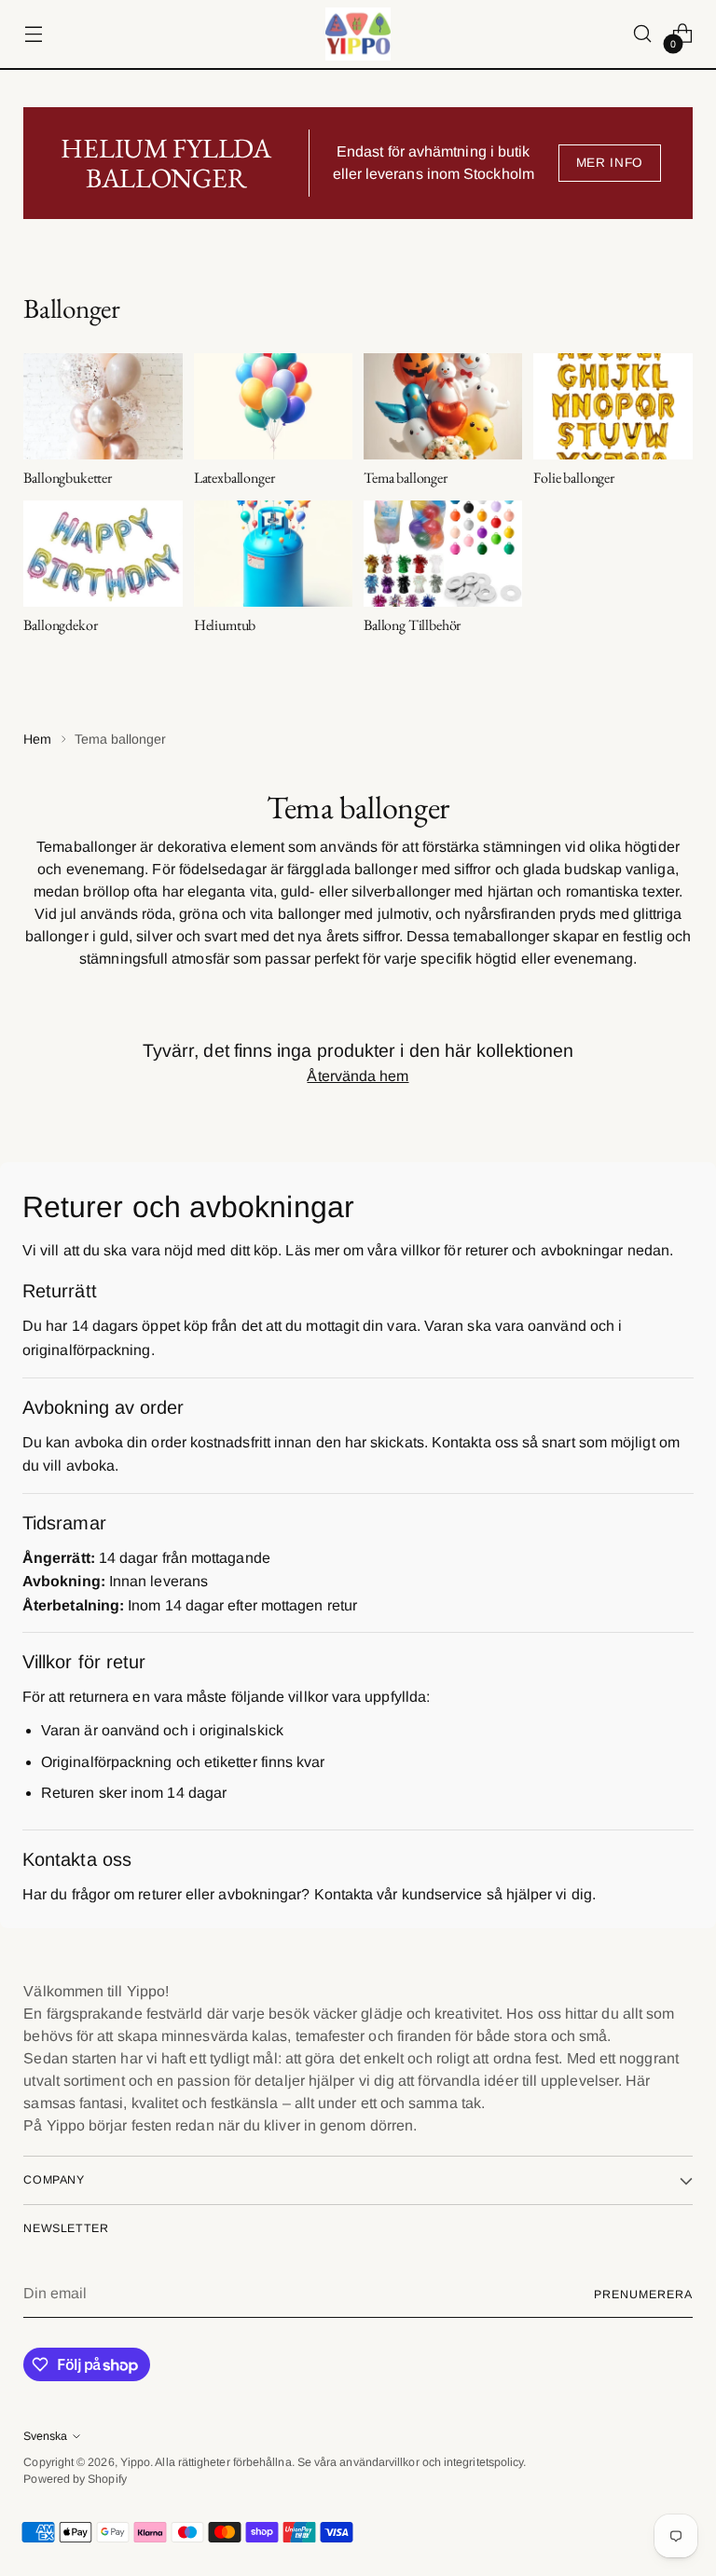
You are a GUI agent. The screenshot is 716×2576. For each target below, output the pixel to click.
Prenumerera (643, 2295)
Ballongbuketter (68, 478)
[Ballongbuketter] (103, 406)
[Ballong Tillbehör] (443, 554)
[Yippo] (358, 34)
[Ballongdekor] (103, 554)
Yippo (135, 2462)
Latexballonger (234, 478)
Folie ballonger (574, 478)
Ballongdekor (60, 625)
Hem (37, 739)
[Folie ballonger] (613, 406)
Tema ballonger (406, 478)
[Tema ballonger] (443, 406)
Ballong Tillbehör (412, 625)
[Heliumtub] (273, 554)
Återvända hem (358, 1076)
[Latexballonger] (273, 406)
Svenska (45, 2436)
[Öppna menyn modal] (33, 34)
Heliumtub (225, 625)
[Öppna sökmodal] (643, 34)
